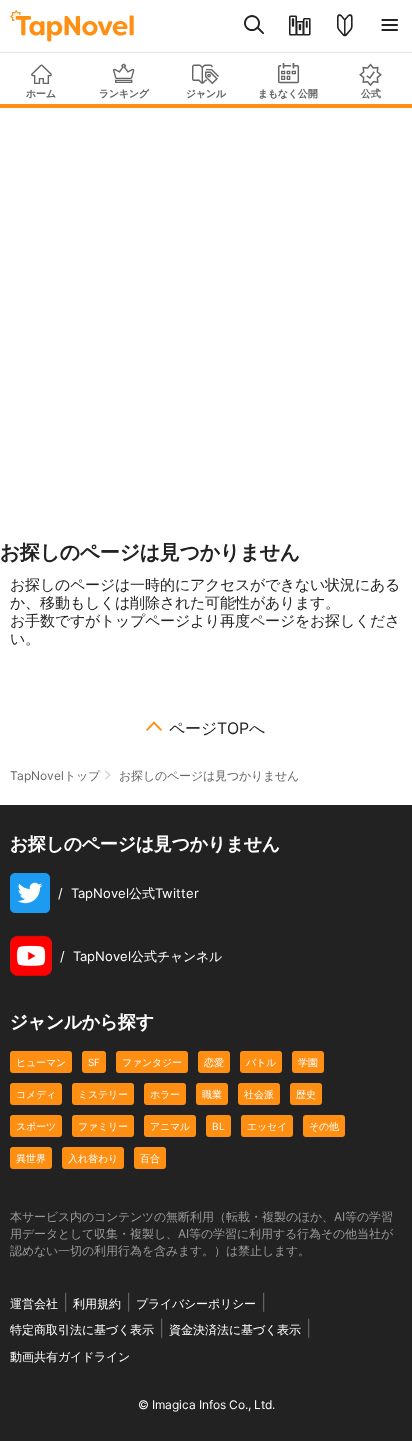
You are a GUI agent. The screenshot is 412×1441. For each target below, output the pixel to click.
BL (218, 1126)
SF (94, 1062)
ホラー (165, 1094)
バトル (261, 1062)
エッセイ (267, 1126)
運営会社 (34, 1303)
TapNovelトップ (55, 775)
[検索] (254, 26)
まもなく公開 (288, 93)
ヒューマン (41, 1062)
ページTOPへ (217, 728)
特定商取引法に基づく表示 (82, 1329)
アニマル (170, 1126)
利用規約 (97, 1303)
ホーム (41, 93)
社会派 (259, 1094)
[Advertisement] (206, 324)
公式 (371, 93)
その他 (324, 1126)
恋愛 (214, 1062)
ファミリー (103, 1126)
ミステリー (103, 1094)
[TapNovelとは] (344, 26)
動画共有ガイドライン (70, 1356)
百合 (150, 1158)
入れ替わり (93, 1158)
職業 (212, 1094)
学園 (308, 1062)
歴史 (306, 1094)
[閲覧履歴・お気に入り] (299, 26)
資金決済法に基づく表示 (235, 1329)
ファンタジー (152, 1062)
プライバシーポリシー (196, 1303)
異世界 (31, 1158)
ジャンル (206, 93)
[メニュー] (389, 26)
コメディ (36, 1094)
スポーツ (36, 1126)
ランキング (124, 93)
